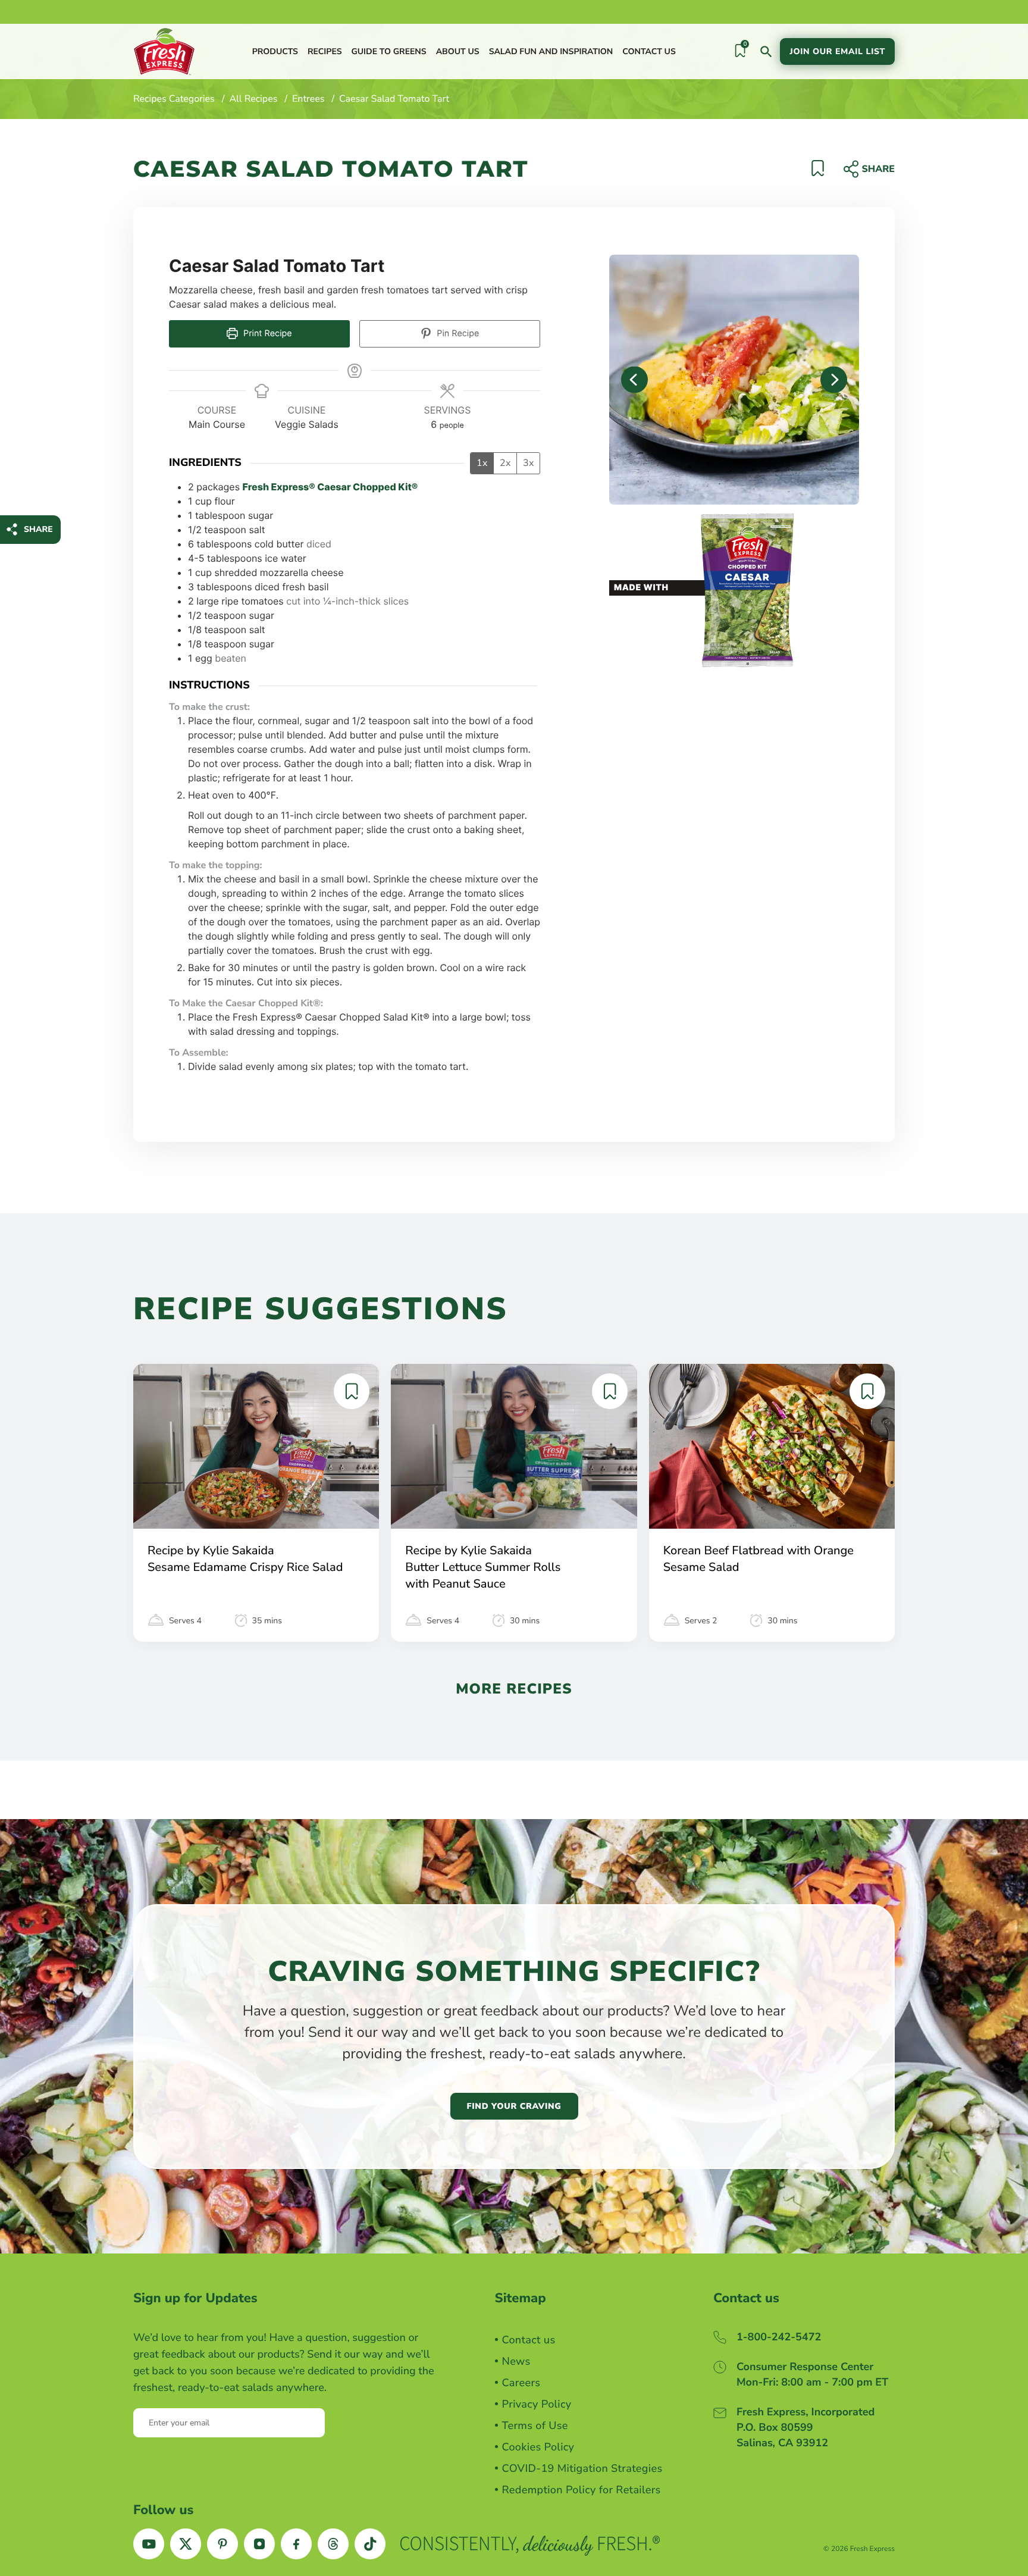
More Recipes (514, 1689)
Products (275, 51)
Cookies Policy (538, 2447)
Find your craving (514, 2106)
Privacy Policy (537, 2405)
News (516, 2362)
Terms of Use (535, 2426)
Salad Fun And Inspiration (551, 51)
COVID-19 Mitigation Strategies (582, 2469)
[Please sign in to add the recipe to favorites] (818, 173)
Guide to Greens (388, 51)
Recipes (325, 51)
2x (505, 463)
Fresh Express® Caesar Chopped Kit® (330, 487)
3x (528, 463)
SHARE (38, 529)
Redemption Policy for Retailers (582, 2490)
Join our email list (837, 51)
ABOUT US (458, 51)
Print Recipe (267, 334)
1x (482, 463)
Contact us (649, 51)
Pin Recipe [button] (457, 334)
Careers (521, 2383)
